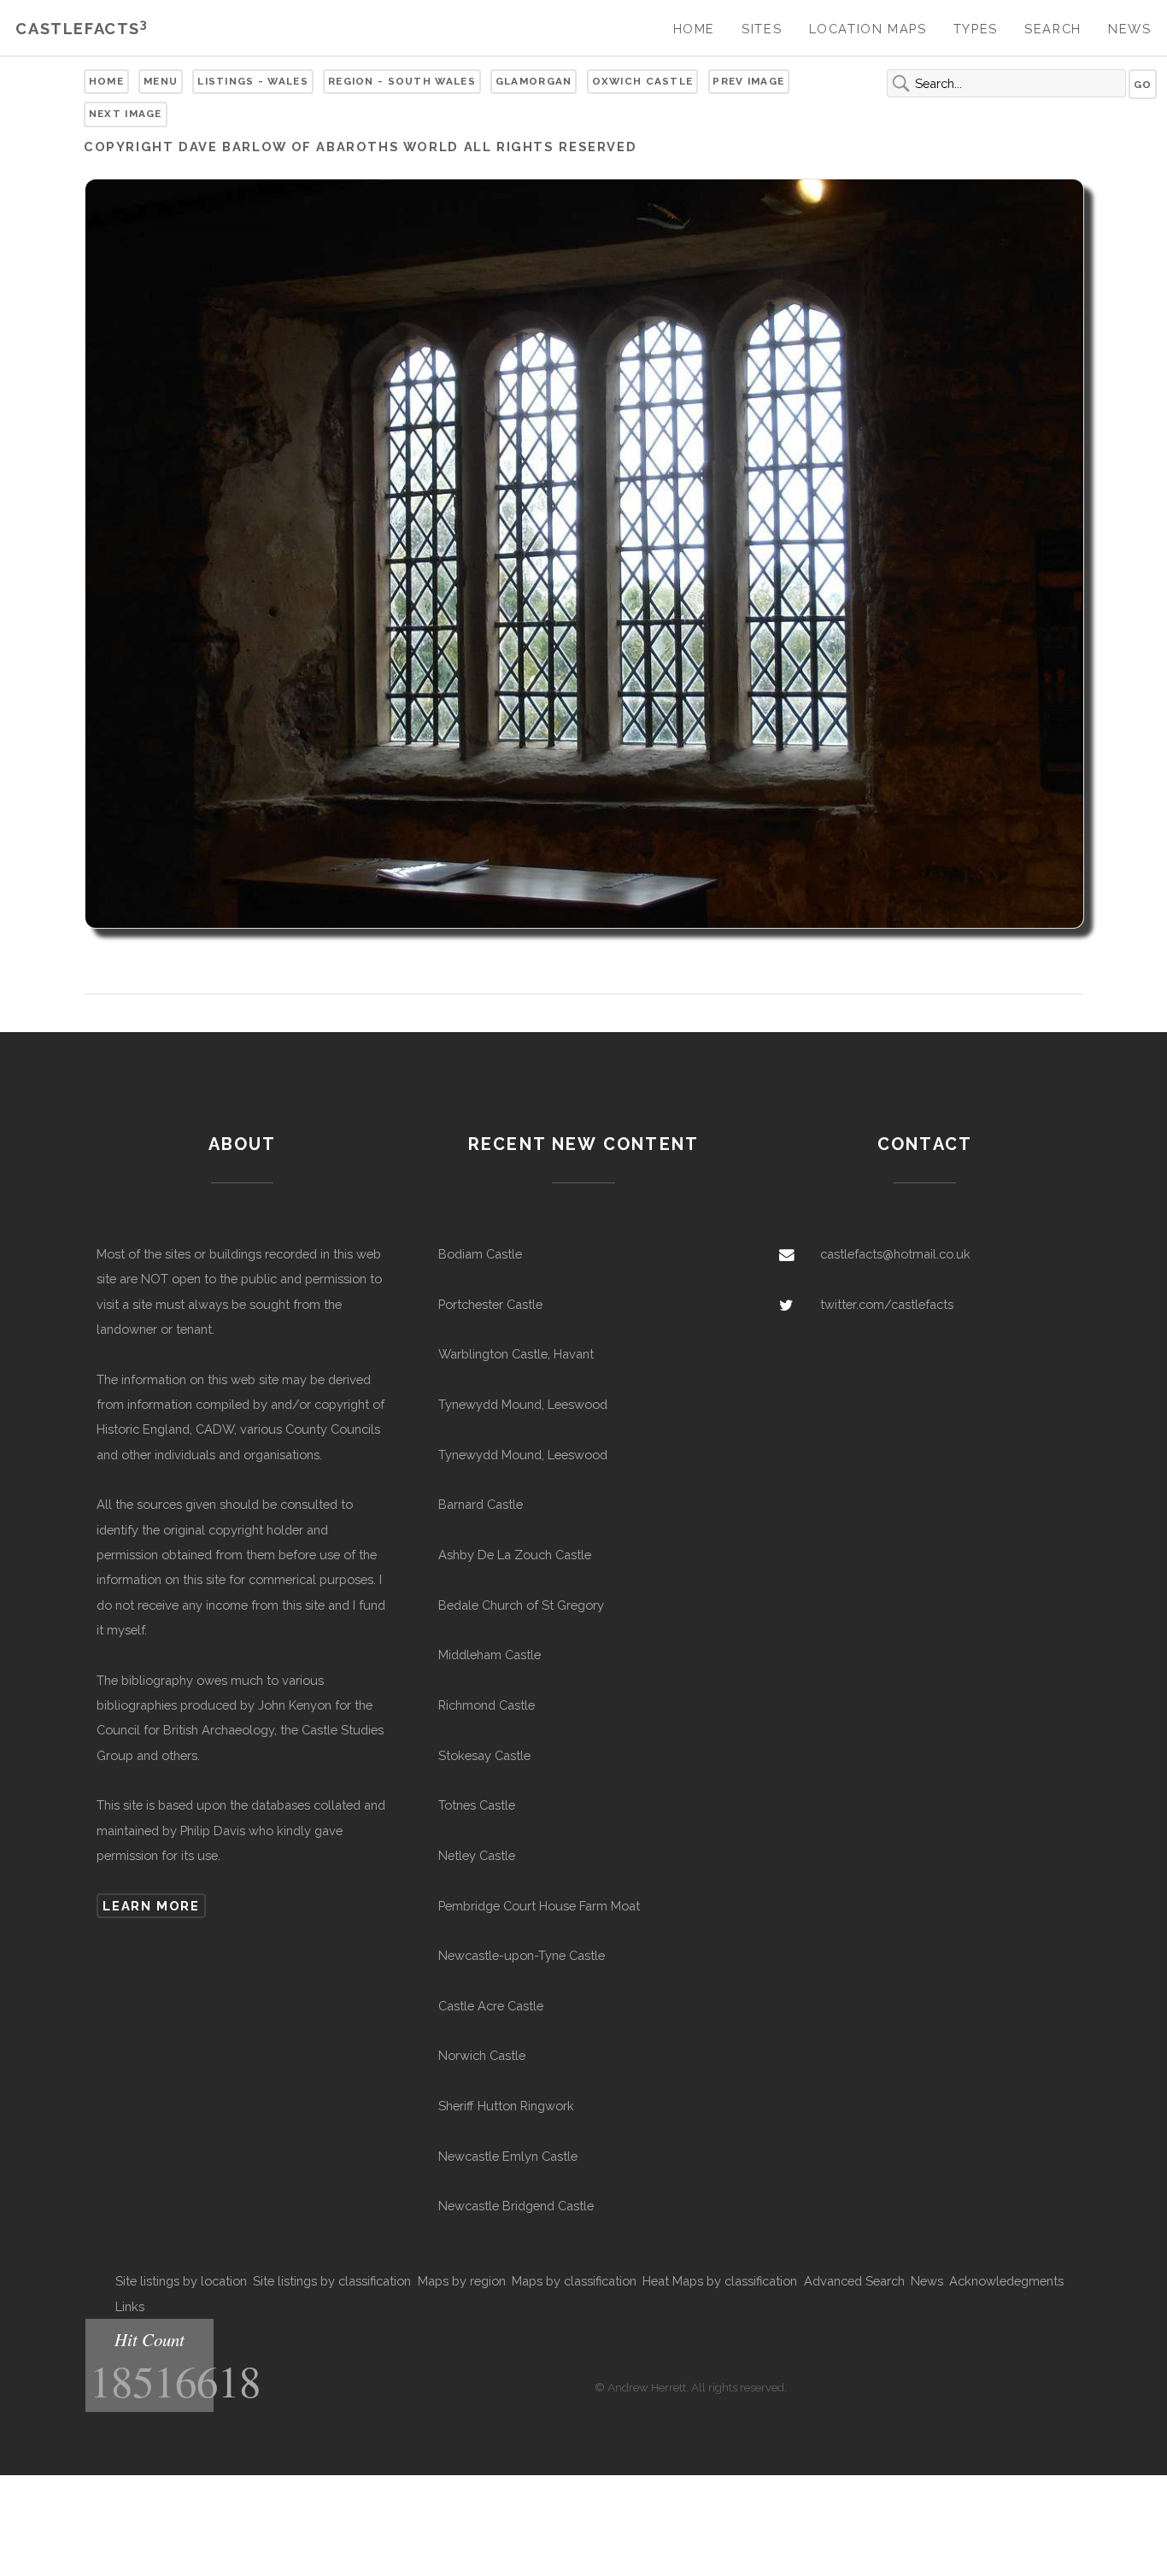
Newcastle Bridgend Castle (516, 2206)
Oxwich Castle (643, 81)
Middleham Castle (490, 1655)
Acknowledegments (1006, 2281)
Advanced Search (854, 2281)
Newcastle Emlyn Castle (508, 2156)
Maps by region (462, 2281)
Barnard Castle (481, 1504)
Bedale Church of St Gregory (521, 1605)
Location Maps (868, 29)
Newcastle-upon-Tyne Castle (522, 1955)
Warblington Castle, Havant (516, 1354)
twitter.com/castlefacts (887, 1304)
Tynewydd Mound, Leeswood (523, 1404)
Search (1053, 29)
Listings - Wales (253, 81)
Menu (161, 81)
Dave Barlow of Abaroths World (319, 147)
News (1129, 29)
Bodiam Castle (480, 1254)
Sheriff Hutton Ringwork (506, 2106)
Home (694, 29)
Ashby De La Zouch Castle (515, 1555)
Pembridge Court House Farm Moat (539, 1906)
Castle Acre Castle (491, 2006)
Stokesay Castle (484, 1755)
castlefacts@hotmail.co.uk (895, 1254)
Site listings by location (181, 2281)
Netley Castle (477, 1855)
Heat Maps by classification (720, 2281)
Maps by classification (574, 2281)
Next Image (126, 114)
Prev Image (748, 81)
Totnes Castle (477, 1805)
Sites (762, 29)
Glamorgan (534, 81)
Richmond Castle (487, 1705)
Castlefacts (82, 29)
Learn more (151, 1906)
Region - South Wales (402, 81)
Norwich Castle (482, 2055)
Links (130, 2306)
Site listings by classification (332, 2281)
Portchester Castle (490, 1304)
